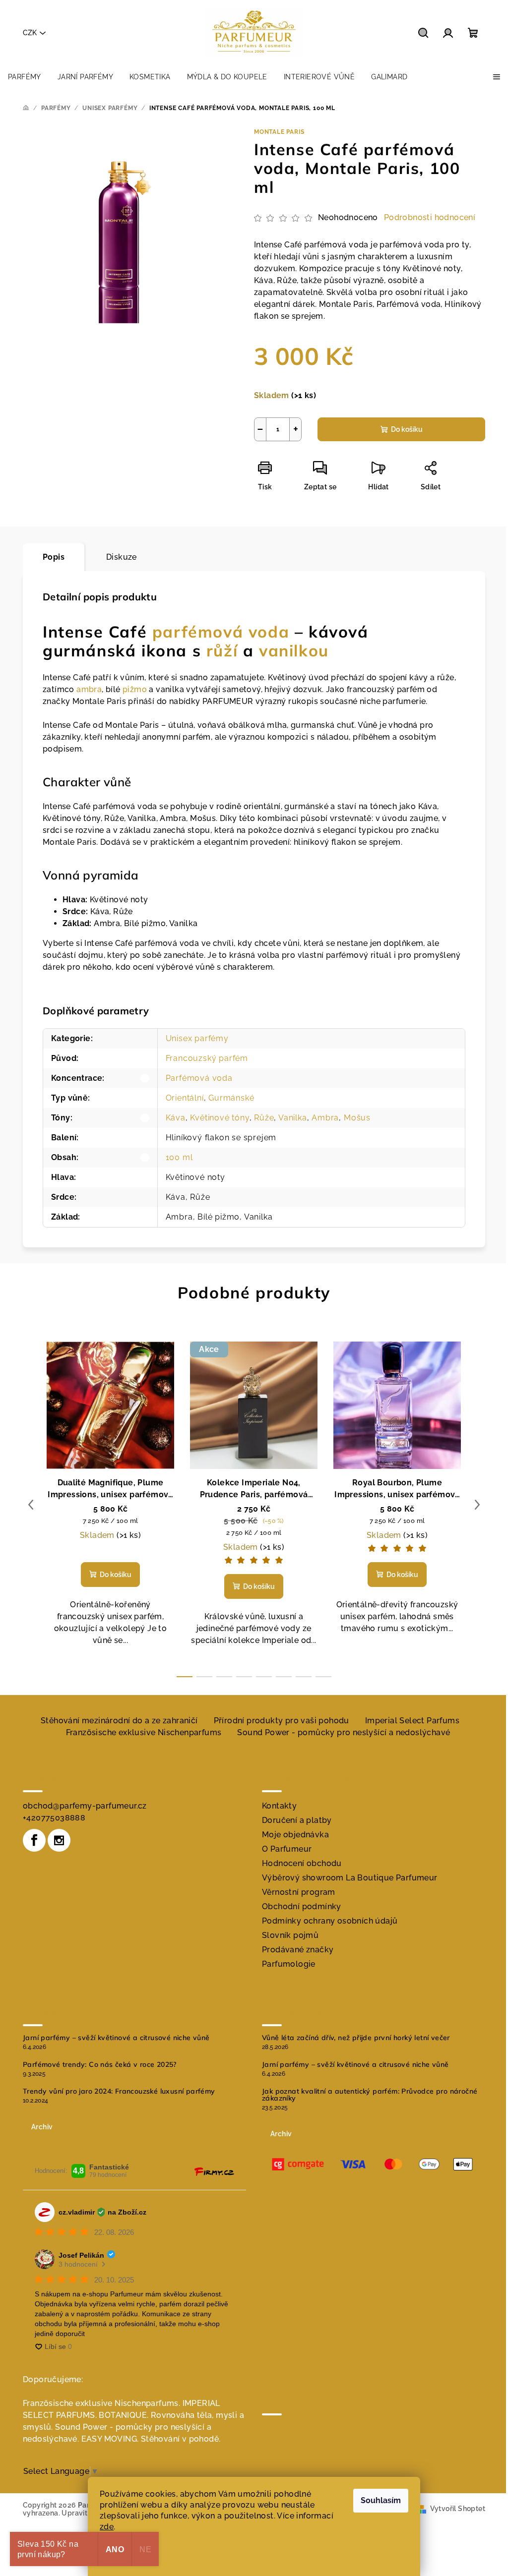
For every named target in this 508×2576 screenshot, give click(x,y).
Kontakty (279, 1806)
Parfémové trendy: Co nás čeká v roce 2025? (100, 2064)
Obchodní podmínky (302, 1906)
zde (107, 2527)
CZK (30, 33)
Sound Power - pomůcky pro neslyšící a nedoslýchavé (344, 1732)
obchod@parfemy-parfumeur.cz (85, 1806)
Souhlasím (381, 2500)
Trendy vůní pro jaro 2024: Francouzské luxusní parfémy (119, 2091)
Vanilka (293, 1118)
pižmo (135, 689)
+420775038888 (54, 1818)
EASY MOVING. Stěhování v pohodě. (151, 2439)
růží (222, 650)
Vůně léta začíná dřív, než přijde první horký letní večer (356, 2038)
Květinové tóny (220, 1118)
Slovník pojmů (290, 1935)
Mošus (357, 1118)
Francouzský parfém (207, 1058)
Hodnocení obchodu (302, 1863)
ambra (89, 689)
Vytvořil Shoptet (458, 2509)
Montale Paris (279, 132)
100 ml (179, 1157)
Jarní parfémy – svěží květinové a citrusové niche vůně (116, 2038)
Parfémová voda (199, 1078)
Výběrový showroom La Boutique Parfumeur (350, 1878)
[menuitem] (25, 77)
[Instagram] (59, 1840)
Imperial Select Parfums (412, 1721)
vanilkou (294, 650)
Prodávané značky (298, 1950)
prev (31, 1505)
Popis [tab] (54, 557)
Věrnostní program (299, 1892)
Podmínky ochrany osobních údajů (330, 1921)
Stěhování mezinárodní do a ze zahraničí (119, 1721)
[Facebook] (34, 1840)
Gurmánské (231, 1098)
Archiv (42, 2127)
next (477, 1505)
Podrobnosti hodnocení (430, 217)
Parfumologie (289, 1964)
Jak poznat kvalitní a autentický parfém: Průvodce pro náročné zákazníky (370, 2095)
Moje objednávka (295, 1835)
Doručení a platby (297, 1820)
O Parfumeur (287, 1849)
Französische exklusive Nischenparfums (144, 1732)
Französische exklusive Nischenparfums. (101, 2403)
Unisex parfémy (197, 1038)
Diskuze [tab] (122, 557)
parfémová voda (221, 632)
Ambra (325, 1118)
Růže (264, 1118)
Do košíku (407, 429)
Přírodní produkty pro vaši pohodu (282, 1721)
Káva (176, 1118)
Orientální (185, 1098)
